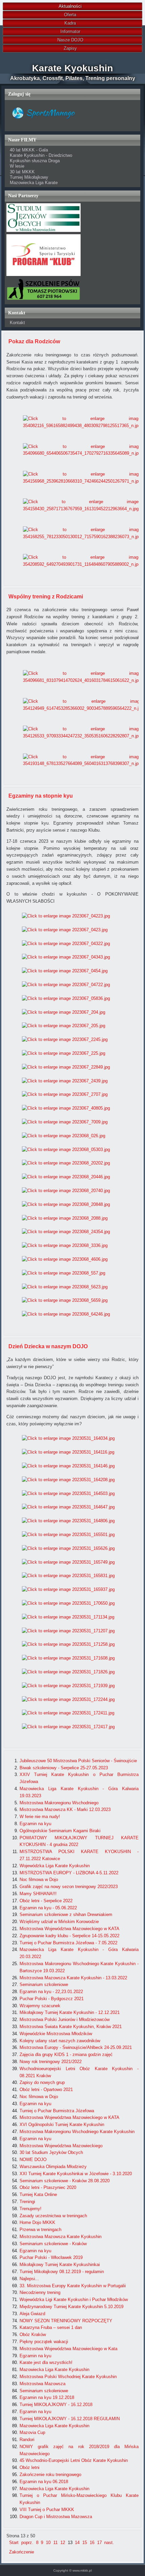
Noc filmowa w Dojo (39, 1879)
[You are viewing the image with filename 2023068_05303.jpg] (66, 1150)
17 (99, 2543)
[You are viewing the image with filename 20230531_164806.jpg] (68, 1521)
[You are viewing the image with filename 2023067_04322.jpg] (66, 944)
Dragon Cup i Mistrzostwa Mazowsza (56, 2517)
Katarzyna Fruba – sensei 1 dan (51, 2327)
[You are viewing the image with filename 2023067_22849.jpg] (66, 1067)
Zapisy (70, 48)
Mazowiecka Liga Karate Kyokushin (54, 2370)
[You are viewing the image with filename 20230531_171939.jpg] (68, 1686)
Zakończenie (22, 2552)
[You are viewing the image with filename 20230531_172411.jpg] (68, 1713)
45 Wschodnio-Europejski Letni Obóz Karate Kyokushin (74, 2460)
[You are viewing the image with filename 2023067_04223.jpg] (66, 916)
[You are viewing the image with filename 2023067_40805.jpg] (66, 1108)
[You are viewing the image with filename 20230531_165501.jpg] (68, 1535)
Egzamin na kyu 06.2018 (44, 2482)
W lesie (17, 166)
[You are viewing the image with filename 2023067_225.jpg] (64, 1053)
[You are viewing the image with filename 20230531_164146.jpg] (68, 1466)
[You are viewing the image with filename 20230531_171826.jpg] (68, 1672)
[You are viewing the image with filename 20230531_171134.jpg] (68, 1617)
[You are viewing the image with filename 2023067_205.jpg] (64, 1026)
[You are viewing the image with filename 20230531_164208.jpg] (68, 1480)
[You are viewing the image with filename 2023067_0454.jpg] (65, 971)
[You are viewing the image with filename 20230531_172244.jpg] (68, 1699)
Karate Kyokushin (72, 68)
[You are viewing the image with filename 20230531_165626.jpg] (68, 1548)
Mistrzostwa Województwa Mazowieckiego (61, 2146)
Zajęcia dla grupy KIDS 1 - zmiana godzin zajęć (66, 2055)
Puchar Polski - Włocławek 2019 (51, 2257)
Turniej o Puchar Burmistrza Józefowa (57, 2111)
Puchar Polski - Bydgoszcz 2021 (52, 1999)
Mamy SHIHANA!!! (38, 1894)
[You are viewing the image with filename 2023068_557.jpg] (64, 1273)
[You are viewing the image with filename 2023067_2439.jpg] (65, 1081)
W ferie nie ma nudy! (40, 1817)
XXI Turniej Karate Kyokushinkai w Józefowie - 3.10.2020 (76, 2174)
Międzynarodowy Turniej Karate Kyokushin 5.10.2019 (71, 2307)
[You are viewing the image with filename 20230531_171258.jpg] (68, 1644)
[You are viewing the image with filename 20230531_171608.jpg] (68, 1658)
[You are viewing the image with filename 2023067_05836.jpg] (66, 998)
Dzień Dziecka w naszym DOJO (48, 1346)
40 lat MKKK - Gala (29, 150)
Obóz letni (30, 2467)
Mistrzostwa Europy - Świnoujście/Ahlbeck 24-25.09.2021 (76, 2047)
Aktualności (70, 6)
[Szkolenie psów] (43, 299)
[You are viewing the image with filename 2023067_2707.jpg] (65, 1094)
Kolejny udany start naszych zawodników (60, 2041)
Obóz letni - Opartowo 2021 (46, 2090)
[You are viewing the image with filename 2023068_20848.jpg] (66, 1204)
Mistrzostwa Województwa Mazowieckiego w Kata (68, 2349)
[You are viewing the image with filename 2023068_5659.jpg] (65, 1300)
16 (92, 2543)
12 (63, 2543)
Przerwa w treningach (40, 2230)
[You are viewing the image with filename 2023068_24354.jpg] (66, 1232)
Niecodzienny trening (40, 2292)
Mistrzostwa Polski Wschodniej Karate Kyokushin (68, 2377)
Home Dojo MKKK (37, 2222)
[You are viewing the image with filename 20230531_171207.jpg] (68, 1631)
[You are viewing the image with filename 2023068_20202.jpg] (66, 1163)
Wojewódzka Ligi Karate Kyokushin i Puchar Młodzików (74, 2300)
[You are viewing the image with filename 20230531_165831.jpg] (68, 1576)
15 (85, 2543)
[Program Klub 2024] (43, 274)
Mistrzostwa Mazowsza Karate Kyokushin (61, 2237)
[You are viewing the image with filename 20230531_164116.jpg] (68, 1452)
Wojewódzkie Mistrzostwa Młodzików (56, 2034)
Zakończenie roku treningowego (50, 2475)
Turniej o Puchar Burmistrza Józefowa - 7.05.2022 (68, 1943)
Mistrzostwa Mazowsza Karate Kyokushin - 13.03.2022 (73, 1978)
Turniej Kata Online (38, 2195)
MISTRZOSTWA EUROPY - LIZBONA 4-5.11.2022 (69, 1873)
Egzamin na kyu (35, 1824)
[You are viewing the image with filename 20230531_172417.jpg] (68, 1727)
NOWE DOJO (33, 2160)
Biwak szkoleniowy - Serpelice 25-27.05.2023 (64, 1768)
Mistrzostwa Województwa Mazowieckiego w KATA (69, 1929)
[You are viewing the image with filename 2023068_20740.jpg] (66, 1191)
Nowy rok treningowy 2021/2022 (51, 2062)
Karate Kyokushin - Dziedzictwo (41, 155)
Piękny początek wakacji (44, 2342)
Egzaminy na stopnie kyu (41, 796)
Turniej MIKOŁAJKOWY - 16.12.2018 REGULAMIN (70, 2419)
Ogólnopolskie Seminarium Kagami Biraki (60, 1831)
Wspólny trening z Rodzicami (46, 597)
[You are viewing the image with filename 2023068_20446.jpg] (66, 1177)
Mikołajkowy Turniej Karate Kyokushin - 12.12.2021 (70, 2012)
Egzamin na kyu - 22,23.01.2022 (51, 1992)
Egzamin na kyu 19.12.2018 (47, 2397)
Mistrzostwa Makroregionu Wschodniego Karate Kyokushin (77, 2132)
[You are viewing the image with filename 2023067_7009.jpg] (65, 1122)
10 (48, 2543)
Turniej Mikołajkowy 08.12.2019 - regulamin (62, 2272)
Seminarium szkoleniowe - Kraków (53, 2244)
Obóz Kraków (33, 2335)
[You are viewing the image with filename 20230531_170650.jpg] (68, 1603)
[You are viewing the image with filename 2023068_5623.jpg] (65, 1287)
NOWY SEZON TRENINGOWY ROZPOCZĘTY (66, 2321)
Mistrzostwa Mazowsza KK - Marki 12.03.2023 (65, 1809)
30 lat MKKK (22, 172)
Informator (70, 31)
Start (14, 2543)
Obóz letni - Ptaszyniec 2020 (48, 2187)
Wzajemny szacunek (40, 2006)
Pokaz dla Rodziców (34, 341)
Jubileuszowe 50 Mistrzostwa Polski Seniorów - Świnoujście (78, 1761)
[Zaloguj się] (43, 126)
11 (55, 2543)
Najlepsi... (29, 2279)
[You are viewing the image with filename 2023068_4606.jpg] (65, 1259)
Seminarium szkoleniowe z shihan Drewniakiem (66, 1914)
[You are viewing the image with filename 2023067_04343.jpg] (66, 957)
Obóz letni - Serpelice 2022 (46, 1901)
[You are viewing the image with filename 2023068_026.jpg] (64, 1136)
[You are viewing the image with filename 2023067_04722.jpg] (66, 985)
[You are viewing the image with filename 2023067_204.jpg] (64, 1012)
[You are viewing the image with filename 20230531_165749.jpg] (68, 1562)
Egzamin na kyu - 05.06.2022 (48, 1908)
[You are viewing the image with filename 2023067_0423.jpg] (65, 930)
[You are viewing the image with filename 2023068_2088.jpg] (65, 1218)
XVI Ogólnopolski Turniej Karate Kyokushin (62, 2125)
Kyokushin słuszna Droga (35, 161)
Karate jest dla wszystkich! (46, 2362)
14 (77, 2543)
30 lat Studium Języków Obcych (51, 2152)
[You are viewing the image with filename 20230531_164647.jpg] (68, 1507)
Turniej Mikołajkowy (29, 177)
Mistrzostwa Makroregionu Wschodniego (59, 1803)
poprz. (27, 2543)
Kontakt (17, 323)
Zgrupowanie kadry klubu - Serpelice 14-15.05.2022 (69, 1936)
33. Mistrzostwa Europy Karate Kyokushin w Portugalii (73, 2286)
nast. (109, 2543)
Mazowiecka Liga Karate (34, 183)
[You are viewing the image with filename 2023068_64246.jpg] (66, 1314)
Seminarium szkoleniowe (44, 1985)
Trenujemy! (31, 2209)
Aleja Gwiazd (32, 2314)
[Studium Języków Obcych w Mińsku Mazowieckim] (43, 230)
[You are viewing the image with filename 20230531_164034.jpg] (68, 1438)
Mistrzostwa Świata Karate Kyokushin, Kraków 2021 (71, 2027)
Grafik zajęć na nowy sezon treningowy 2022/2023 (69, 1887)
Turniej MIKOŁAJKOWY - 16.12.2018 (56, 2405)
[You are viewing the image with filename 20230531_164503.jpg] (68, 1493)
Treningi (27, 2202)
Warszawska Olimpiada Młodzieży (53, 2167)
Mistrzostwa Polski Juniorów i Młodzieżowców (65, 2020)
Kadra (70, 23)
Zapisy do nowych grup (42, 2082)
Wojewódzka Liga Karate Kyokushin (55, 1866)
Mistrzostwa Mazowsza (42, 2384)
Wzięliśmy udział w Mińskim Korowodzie (59, 1922)
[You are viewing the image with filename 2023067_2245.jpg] (65, 1039)
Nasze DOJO (70, 40)
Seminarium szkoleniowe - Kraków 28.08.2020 (65, 2181)
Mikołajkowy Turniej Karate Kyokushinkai (60, 2265)
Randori (27, 2440)
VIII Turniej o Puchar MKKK (47, 2510)
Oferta (70, 15)
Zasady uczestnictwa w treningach (53, 2216)
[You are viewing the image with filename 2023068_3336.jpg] (65, 1245)
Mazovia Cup (32, 2432)
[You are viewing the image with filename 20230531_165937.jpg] (68, 1589)
